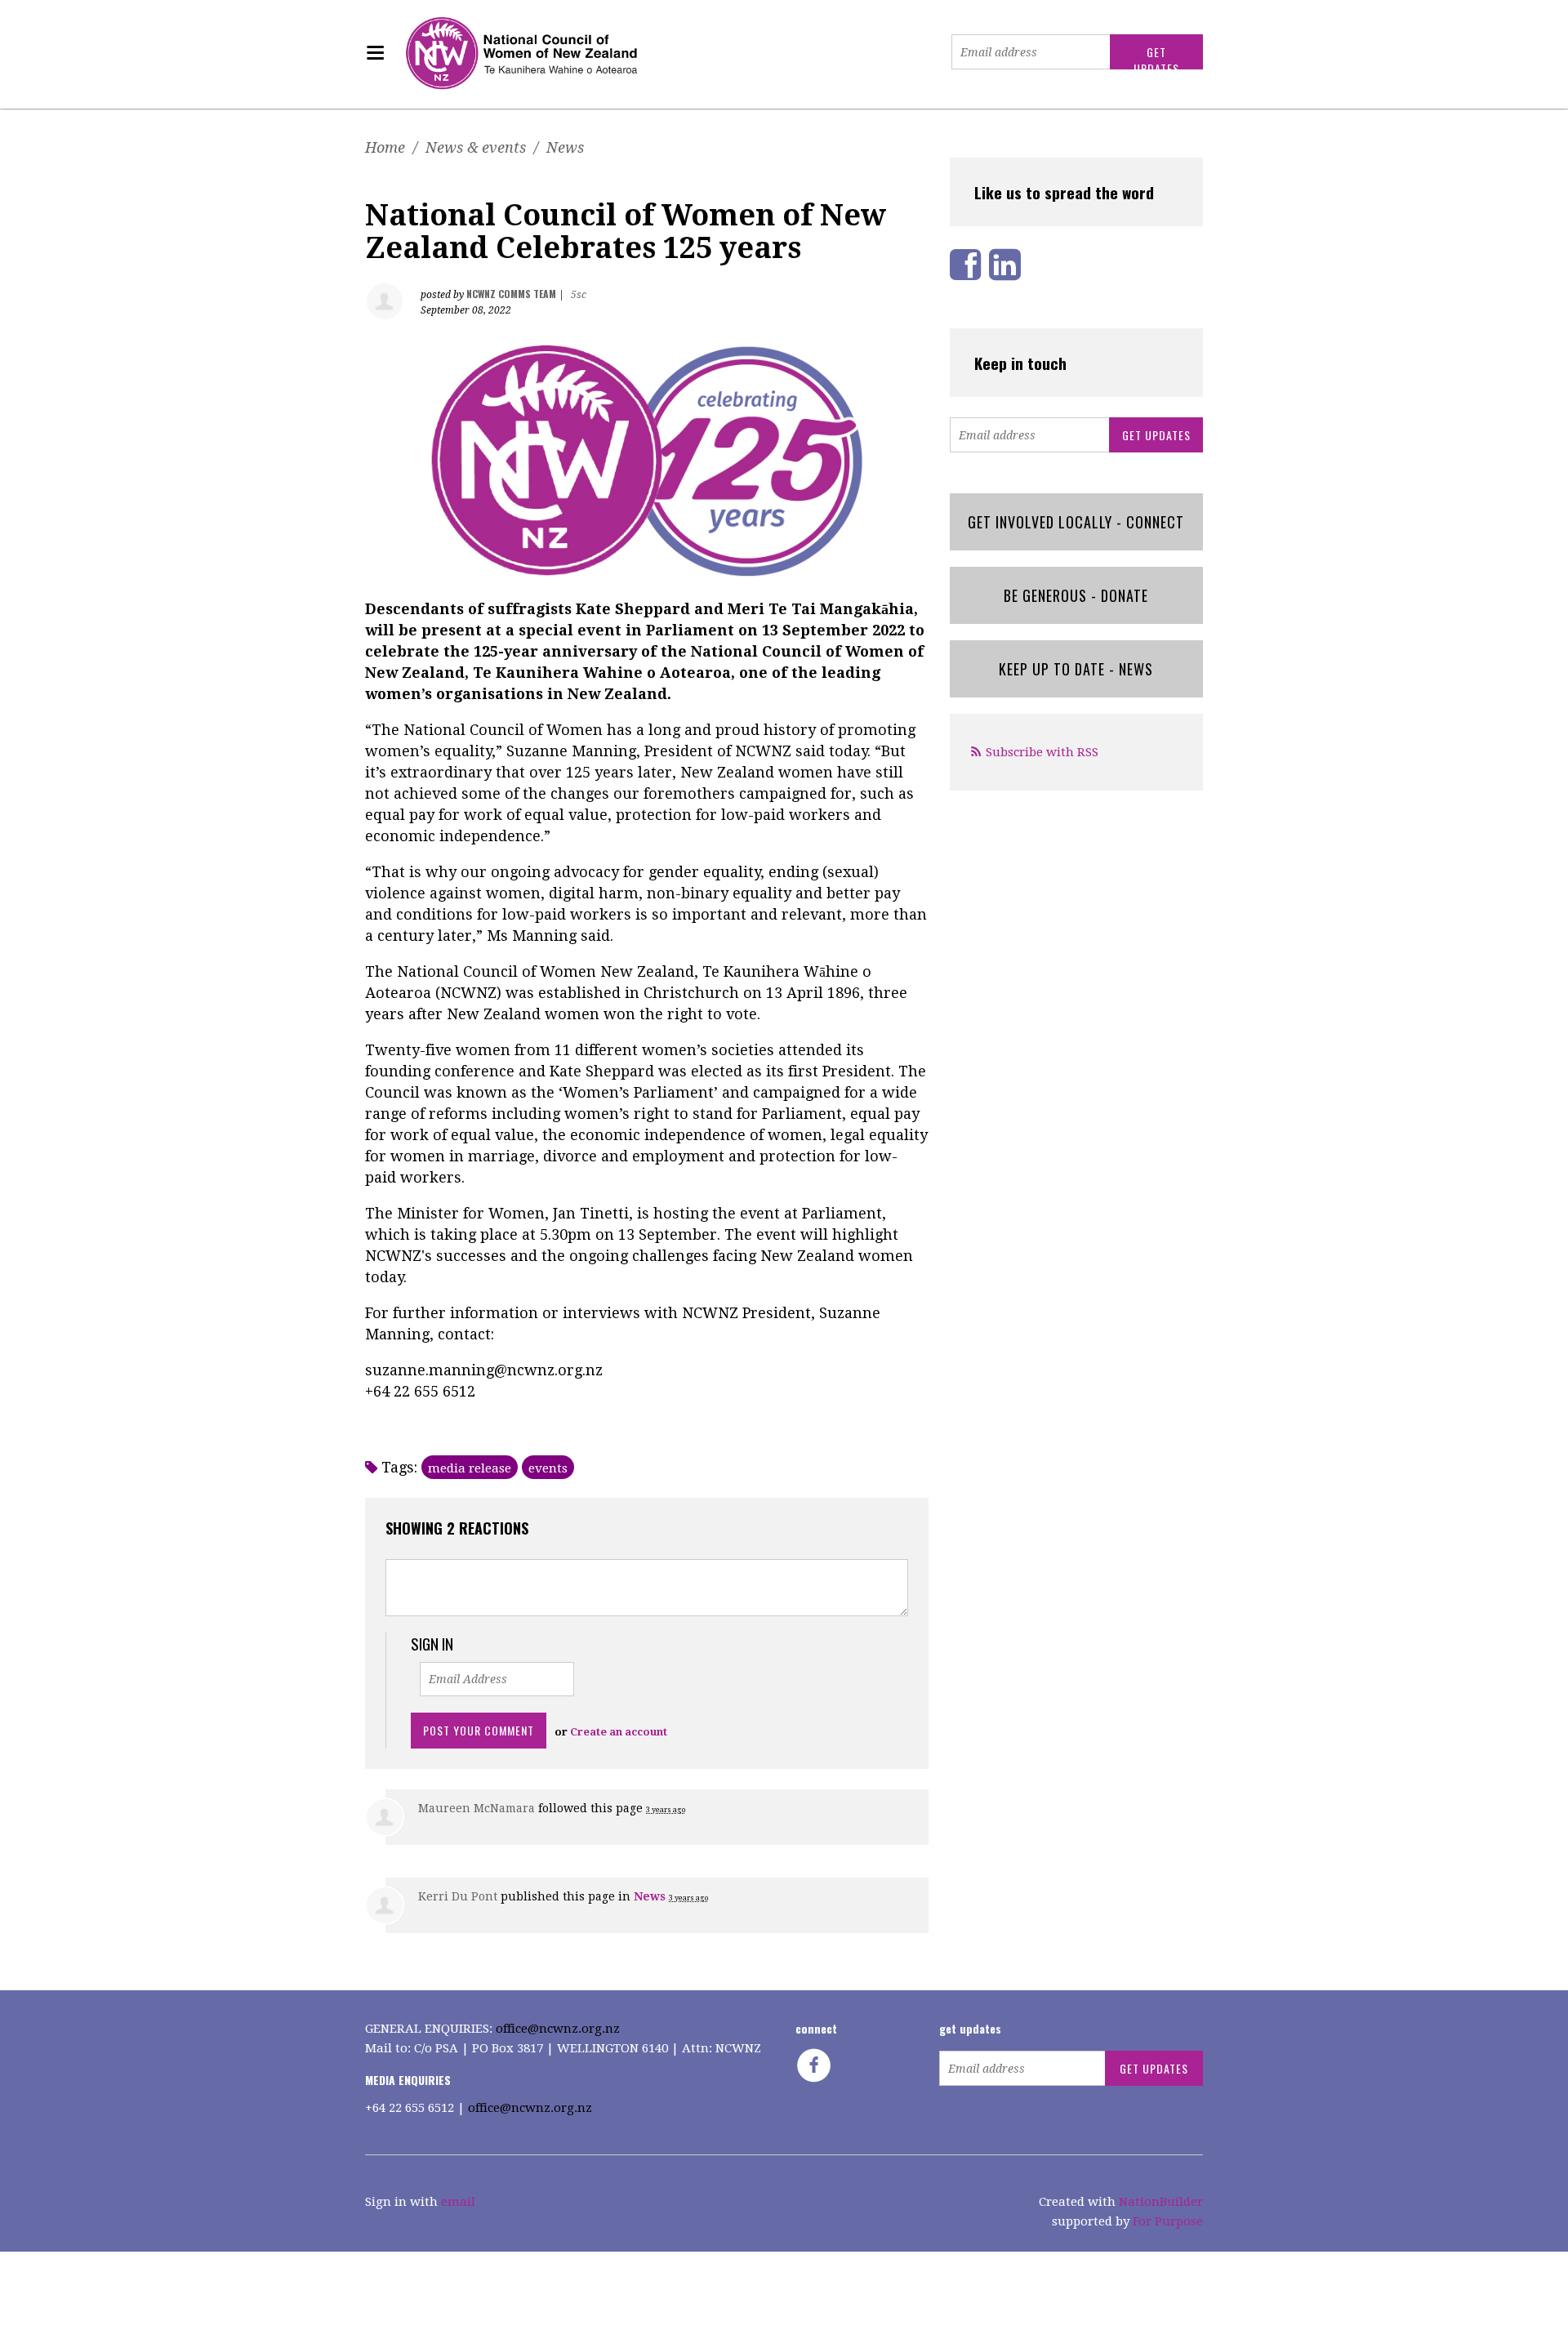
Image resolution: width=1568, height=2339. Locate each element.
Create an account (619, 1732)
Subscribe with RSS (1042, 752)
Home (385, 147)
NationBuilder (1161, 2202)
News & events (476, 147)
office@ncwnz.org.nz (558, 2029)
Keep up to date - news (1076, 669)
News (565, 147)
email (458, 2202)
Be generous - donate (1076, 595)
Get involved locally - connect (1076, 522)
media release (470, 1468)
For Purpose (1168, 2221)
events (548, 1468)
